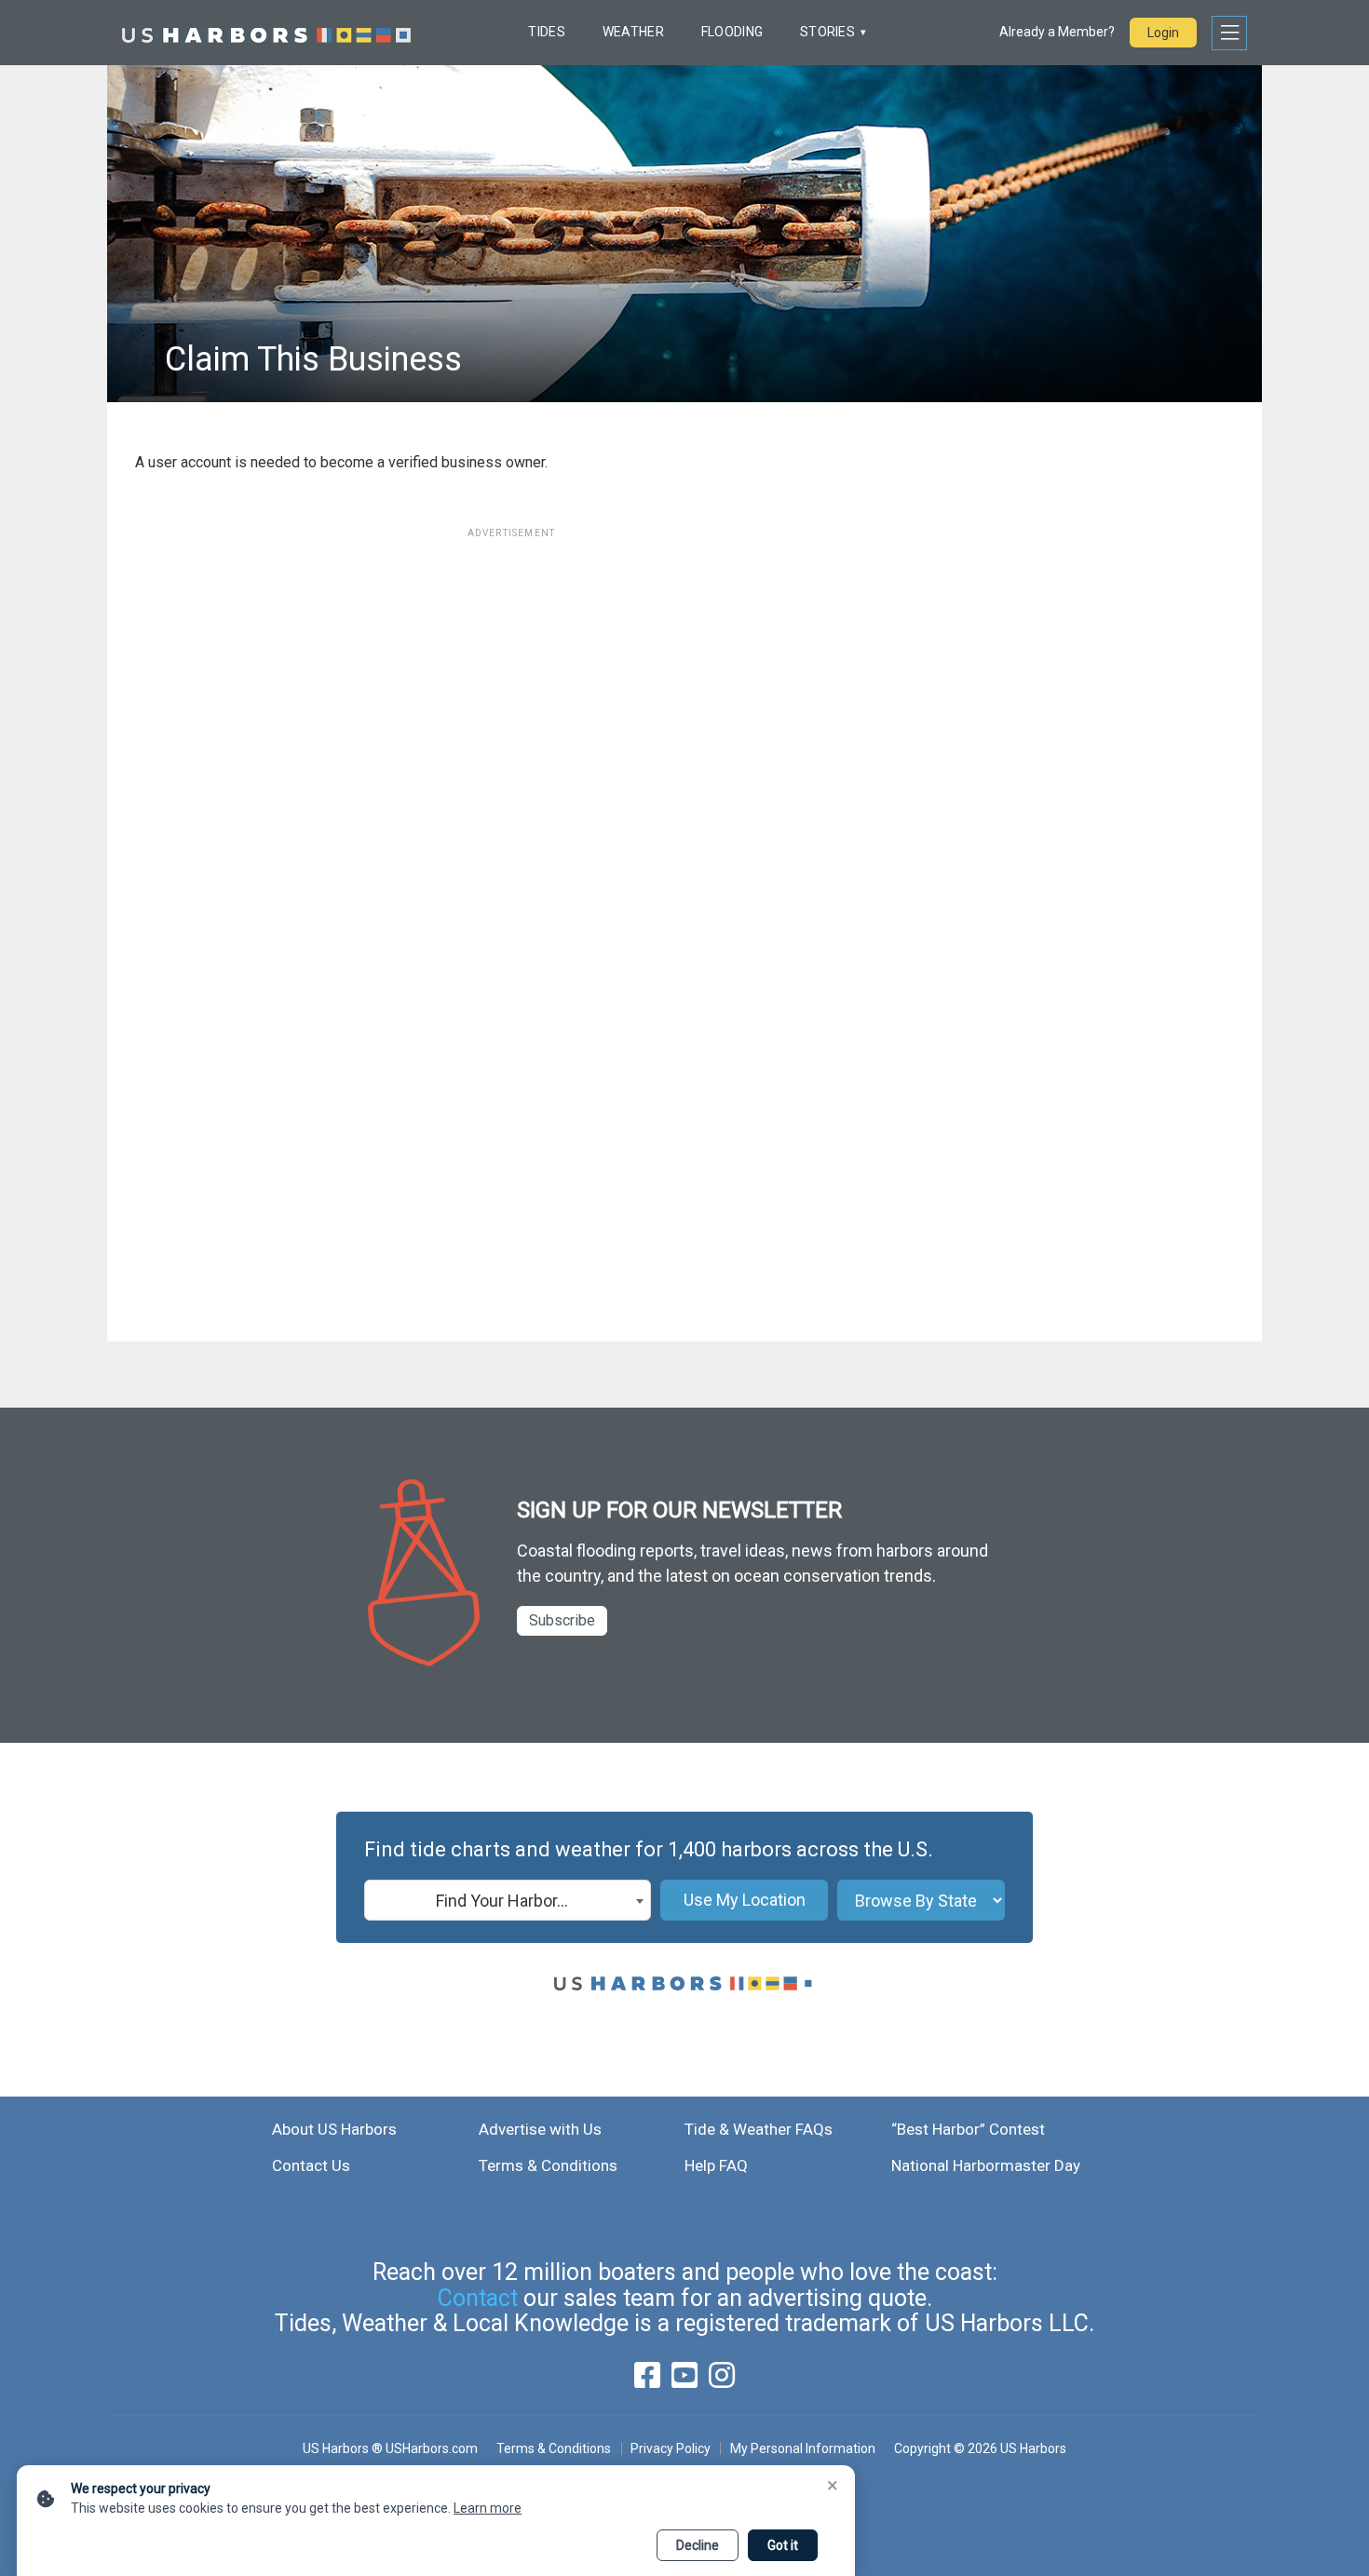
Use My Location (745, 1900)
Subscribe (562, 1620)
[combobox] (508, 1900)
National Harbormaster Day (986, 2165)
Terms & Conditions (548, 2165)
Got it (783, 2545)
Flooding (732, 32)
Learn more (488, 2508)
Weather (633, 32)
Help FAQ (716, 2165)
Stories (827, 32)
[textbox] (508, 1901)
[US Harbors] (266, 33)
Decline (698, 2545)
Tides (546, 32)
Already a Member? (1057, 32)
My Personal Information (802, 2448)
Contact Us (311, 2165)
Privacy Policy (671, 2448)
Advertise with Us (540, 2129)
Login (1163, 33)
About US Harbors (334, 2129)
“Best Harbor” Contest (968, 2129)
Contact (478, 2298)
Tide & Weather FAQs (759, 2129)
